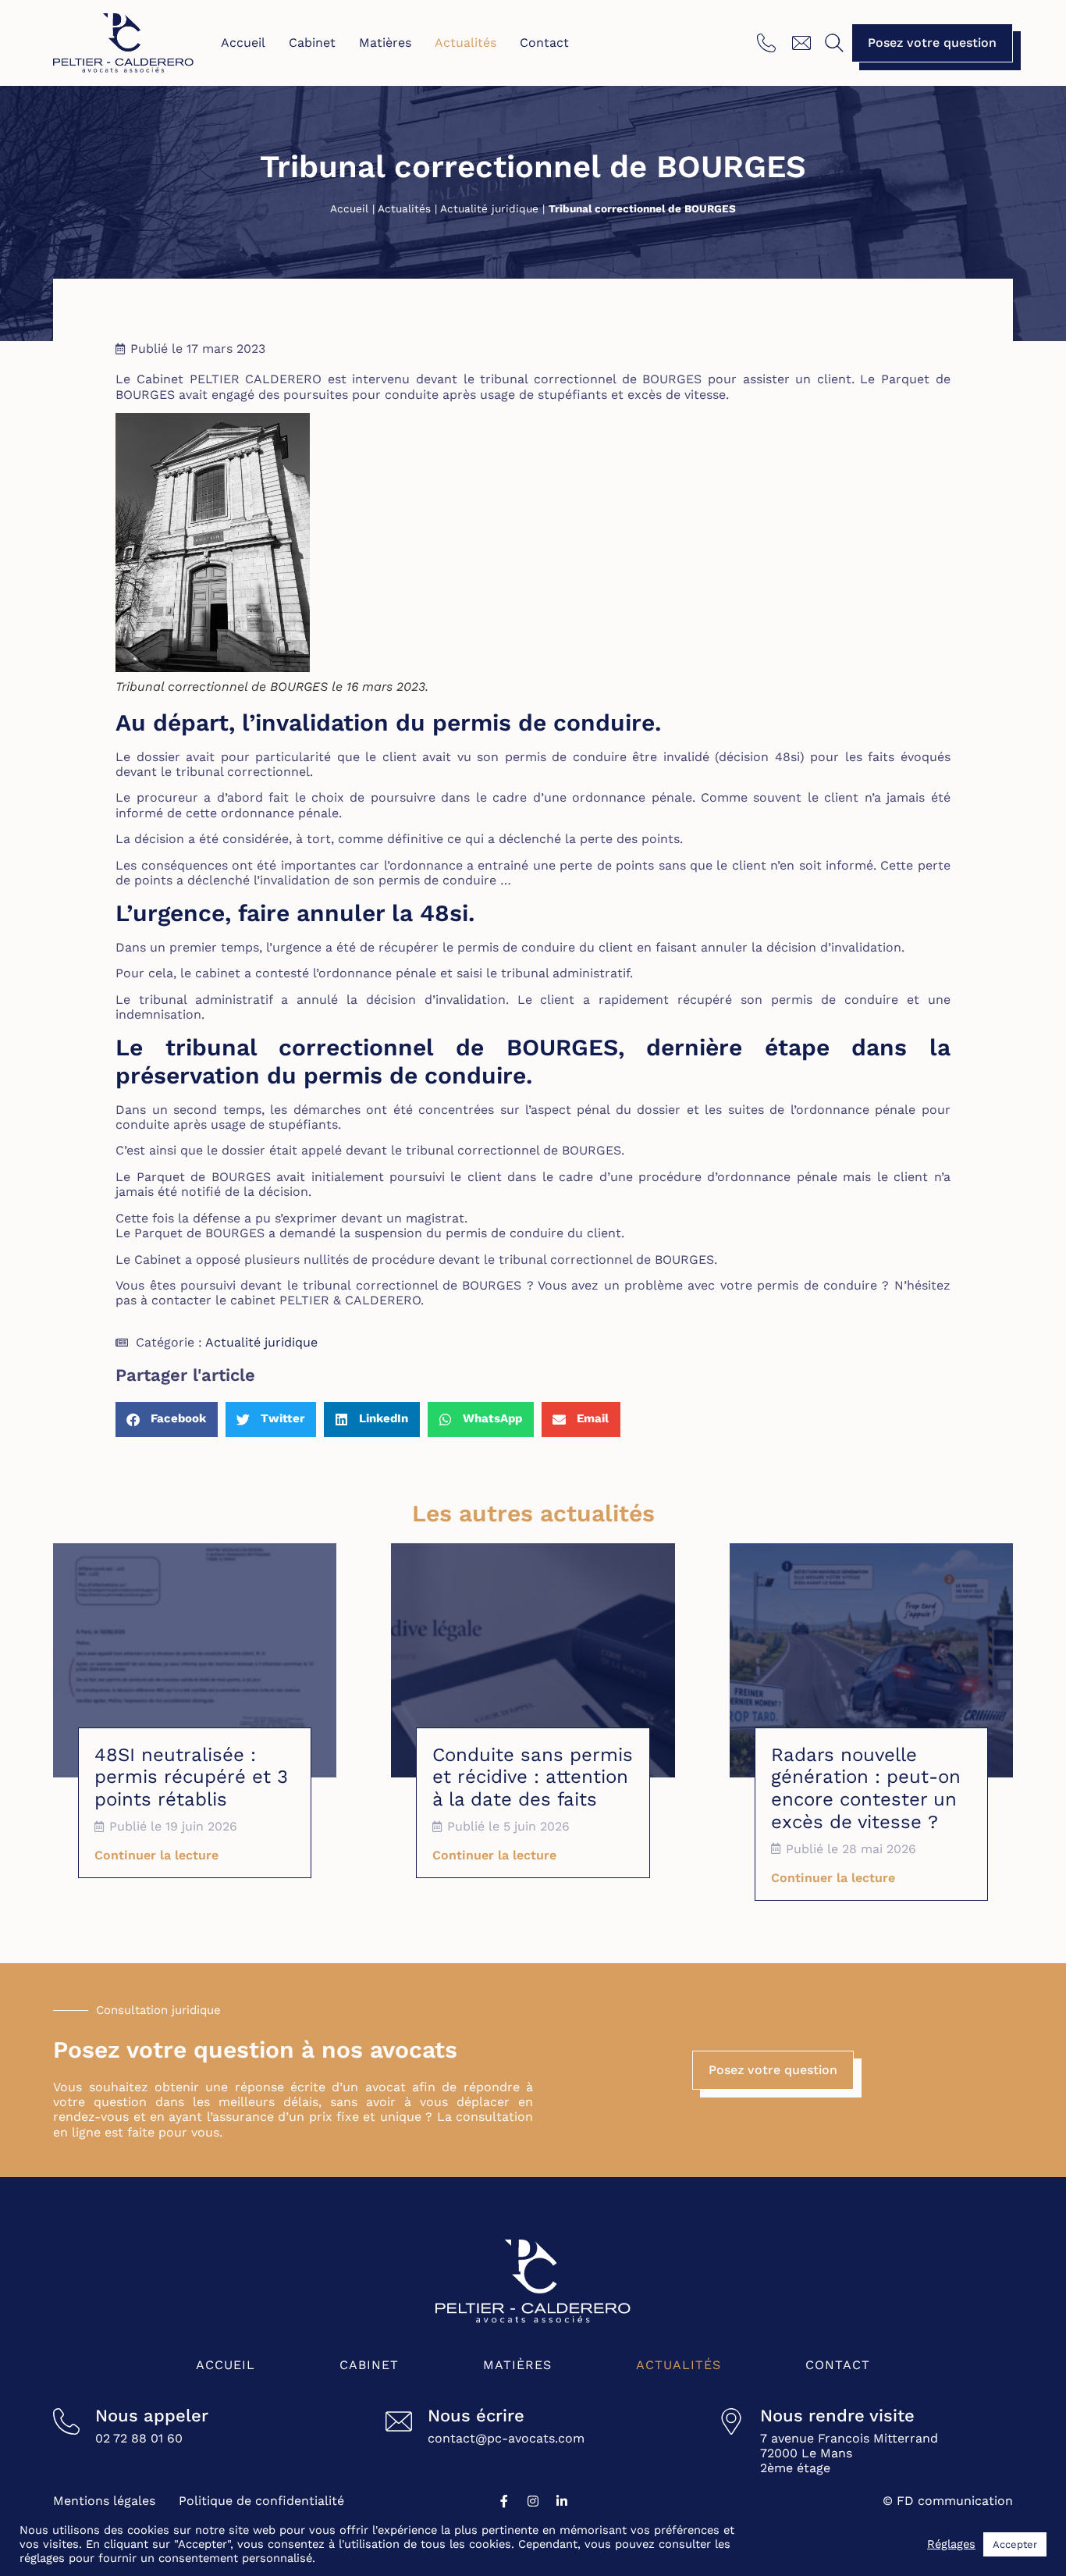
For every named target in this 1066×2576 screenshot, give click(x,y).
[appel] (768, 43)
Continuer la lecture (156, 1855)
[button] (834, 43)
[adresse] (731, 2421)
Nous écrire (476, 2416)
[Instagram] (533, 2501)
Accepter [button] (1015, 2544)
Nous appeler (152, 2416)
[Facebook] (504, 2501)
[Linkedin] (562, 2501)
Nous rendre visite (837, 2416)
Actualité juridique (489, 208)
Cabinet (312, 43)
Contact (544, 43)
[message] (803, 43)
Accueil (243, 43)
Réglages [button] (951, 2544)
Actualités (465, 43)
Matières (385, 43)
